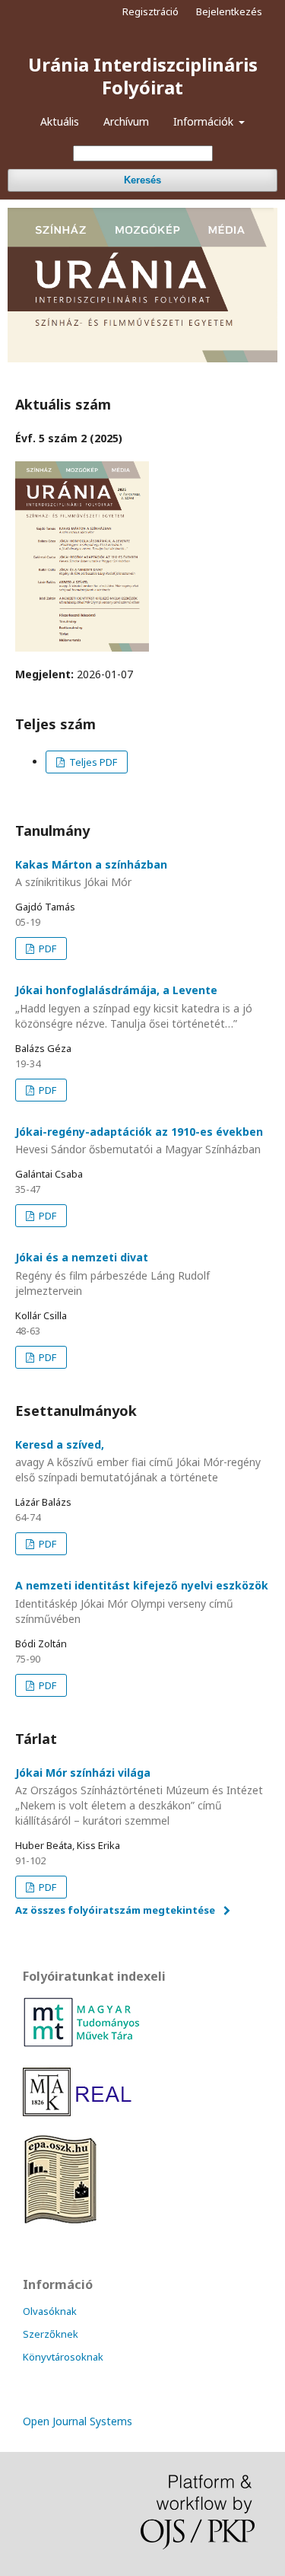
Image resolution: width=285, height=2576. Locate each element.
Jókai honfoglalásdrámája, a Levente (134, 1007)
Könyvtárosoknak (63, 2357)
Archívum (126, 121)
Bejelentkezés (229, 11)
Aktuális (60, 121)
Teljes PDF (92, 762)
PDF (46, 948)
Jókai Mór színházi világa (139, 1797)
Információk (205, 121)
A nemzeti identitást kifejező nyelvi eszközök (142, 1602)
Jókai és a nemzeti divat (112, 1274)
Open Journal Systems (78, 2421)
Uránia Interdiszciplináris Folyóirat (143, 76)
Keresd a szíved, (138, 1461)
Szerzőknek (51, 2334)
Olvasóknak (50, 2311)
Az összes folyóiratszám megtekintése (115, 1910)
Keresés (142, 180)
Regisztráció (150, 11)
